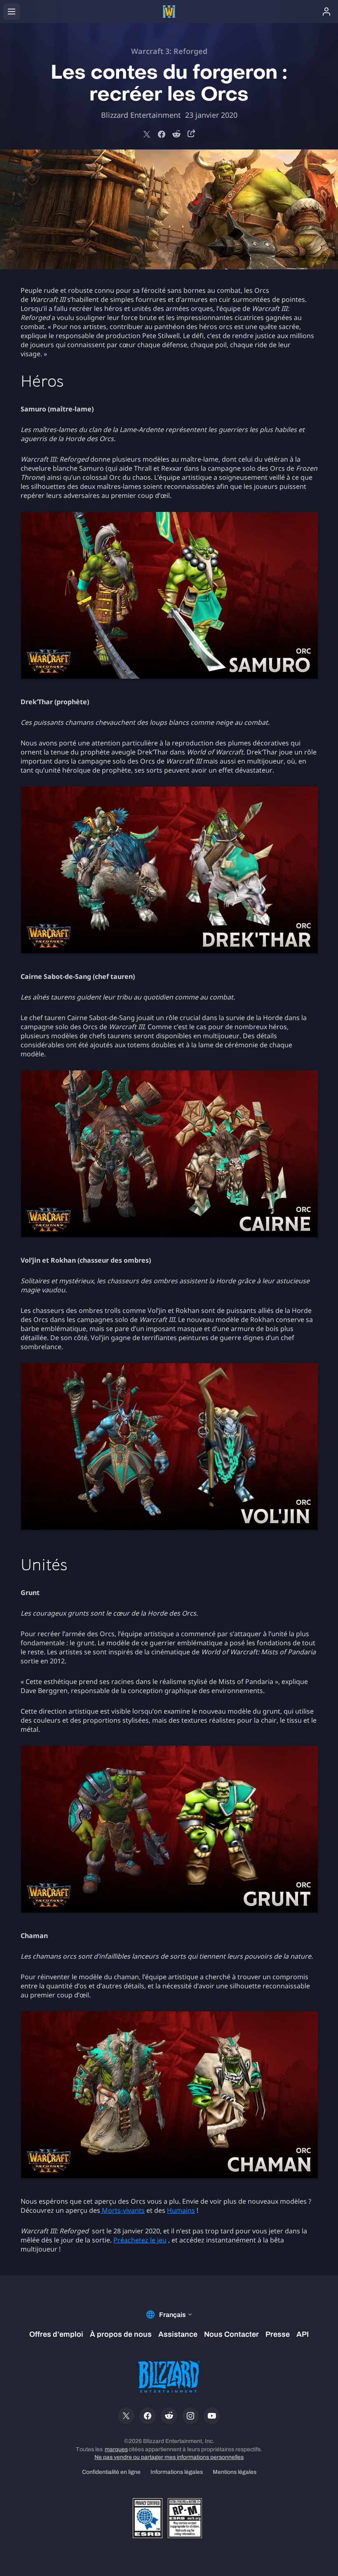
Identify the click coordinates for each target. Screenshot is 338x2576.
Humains (181, 2210)
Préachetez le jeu (140, 2240)
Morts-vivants (123, 2210)
